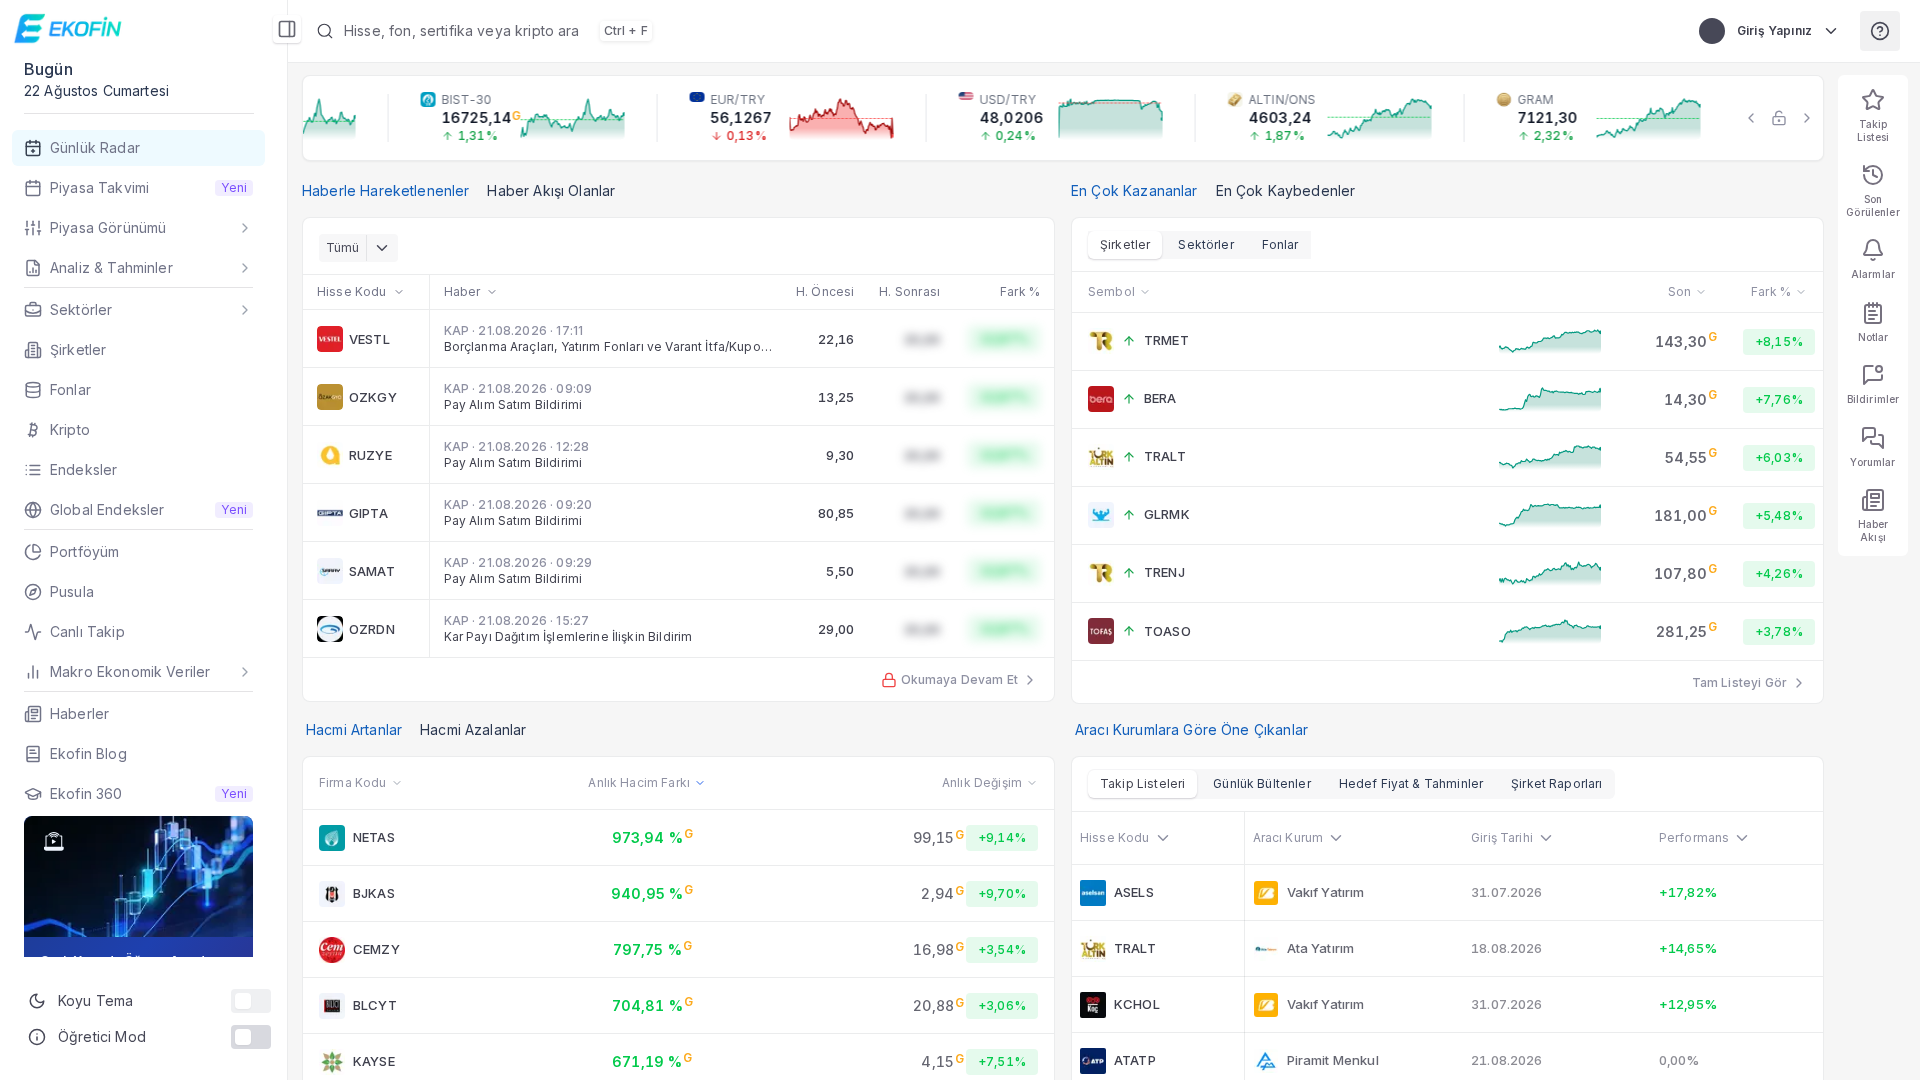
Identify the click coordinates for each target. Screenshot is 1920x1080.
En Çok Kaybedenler (1286, 190)
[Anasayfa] (70, 28)
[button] (816, 31)
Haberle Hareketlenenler (385, 190)
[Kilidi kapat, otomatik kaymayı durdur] (1779, 118)
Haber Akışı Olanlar (551, 190)
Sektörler (1205, 244)
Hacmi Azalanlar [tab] (473, 729)
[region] (1063, 118)
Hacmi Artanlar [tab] (354, 729)
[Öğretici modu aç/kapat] (251, 1037)
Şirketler (1125, 244)
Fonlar (1280, 244)
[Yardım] (1880, 31)
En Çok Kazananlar (1134, 190)
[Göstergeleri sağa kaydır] (1807, 118)
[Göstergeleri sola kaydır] (1751, 118)
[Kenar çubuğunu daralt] (287, 29)
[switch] (251, 1001)
